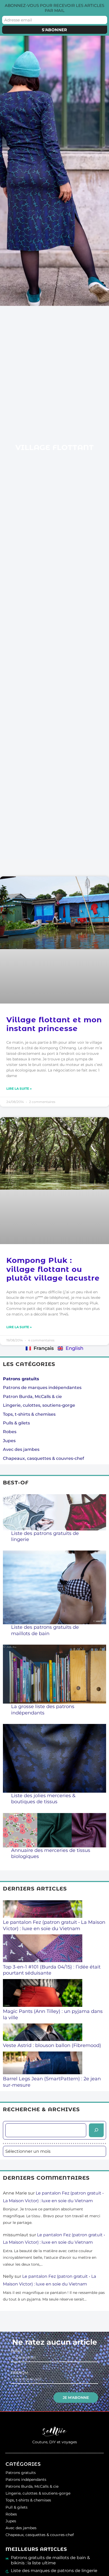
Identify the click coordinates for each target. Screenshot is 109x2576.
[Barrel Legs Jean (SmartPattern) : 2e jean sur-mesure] (43, 2064)
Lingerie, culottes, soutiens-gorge (39, 1405)
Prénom (19, 2373)
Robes (10, 1432)
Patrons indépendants (26, 2480)
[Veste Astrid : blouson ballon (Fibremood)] (43, 2033)
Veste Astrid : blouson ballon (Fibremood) (52, 2045)
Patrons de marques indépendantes (42, 1388)
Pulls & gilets (16, 1423)
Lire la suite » (19, 1089)
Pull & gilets (17, 2507)
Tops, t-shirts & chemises (29, 1414)
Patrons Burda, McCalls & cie (32, 2486)
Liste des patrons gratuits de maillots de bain (45, 1630)
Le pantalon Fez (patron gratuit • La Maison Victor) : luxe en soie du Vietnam (54, 1925)
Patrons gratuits (21, 2473)
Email (17, 2351)
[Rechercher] (96, 2130)
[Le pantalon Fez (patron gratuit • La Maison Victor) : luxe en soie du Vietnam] (43, 1910)
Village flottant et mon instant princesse (54, 1024)
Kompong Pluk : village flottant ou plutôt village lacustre (53, 1269)
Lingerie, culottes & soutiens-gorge (38, 2493)
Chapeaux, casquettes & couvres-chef (44, 1458)
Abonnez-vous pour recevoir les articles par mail (54, 8)
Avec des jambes (21, 1449)
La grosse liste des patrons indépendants (43, 1710)
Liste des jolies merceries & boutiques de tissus (43, 1799)
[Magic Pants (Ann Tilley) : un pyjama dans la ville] (43, 1994)
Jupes (9, 1441)
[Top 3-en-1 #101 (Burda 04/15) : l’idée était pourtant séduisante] (43, 1949)
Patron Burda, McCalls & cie (32, 1397)
